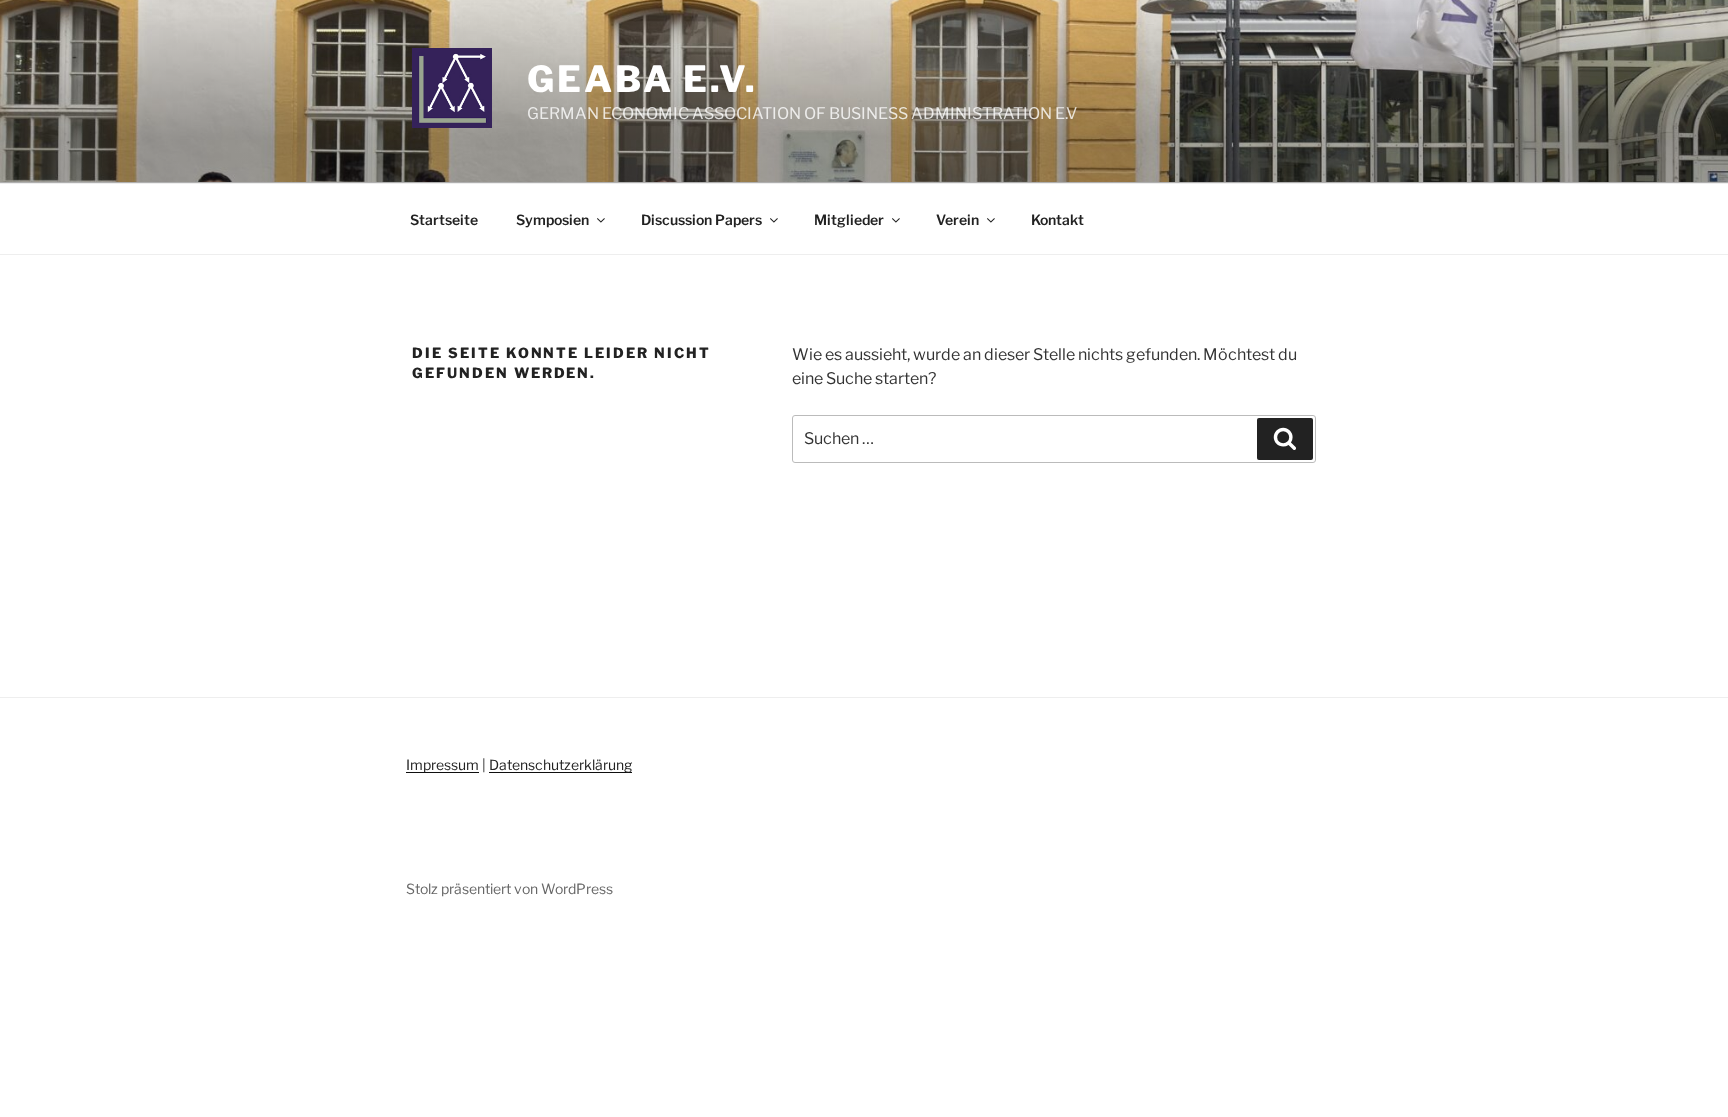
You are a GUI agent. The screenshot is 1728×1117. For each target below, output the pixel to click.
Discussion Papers (701, 219)
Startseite (444, 219)
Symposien (552, 219)
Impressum (442, 764)
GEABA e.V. (642, 79)
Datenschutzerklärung (560, 764)
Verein (957, 219)
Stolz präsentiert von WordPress (509, 888)
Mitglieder (849, 219)
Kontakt (1057, 219)
